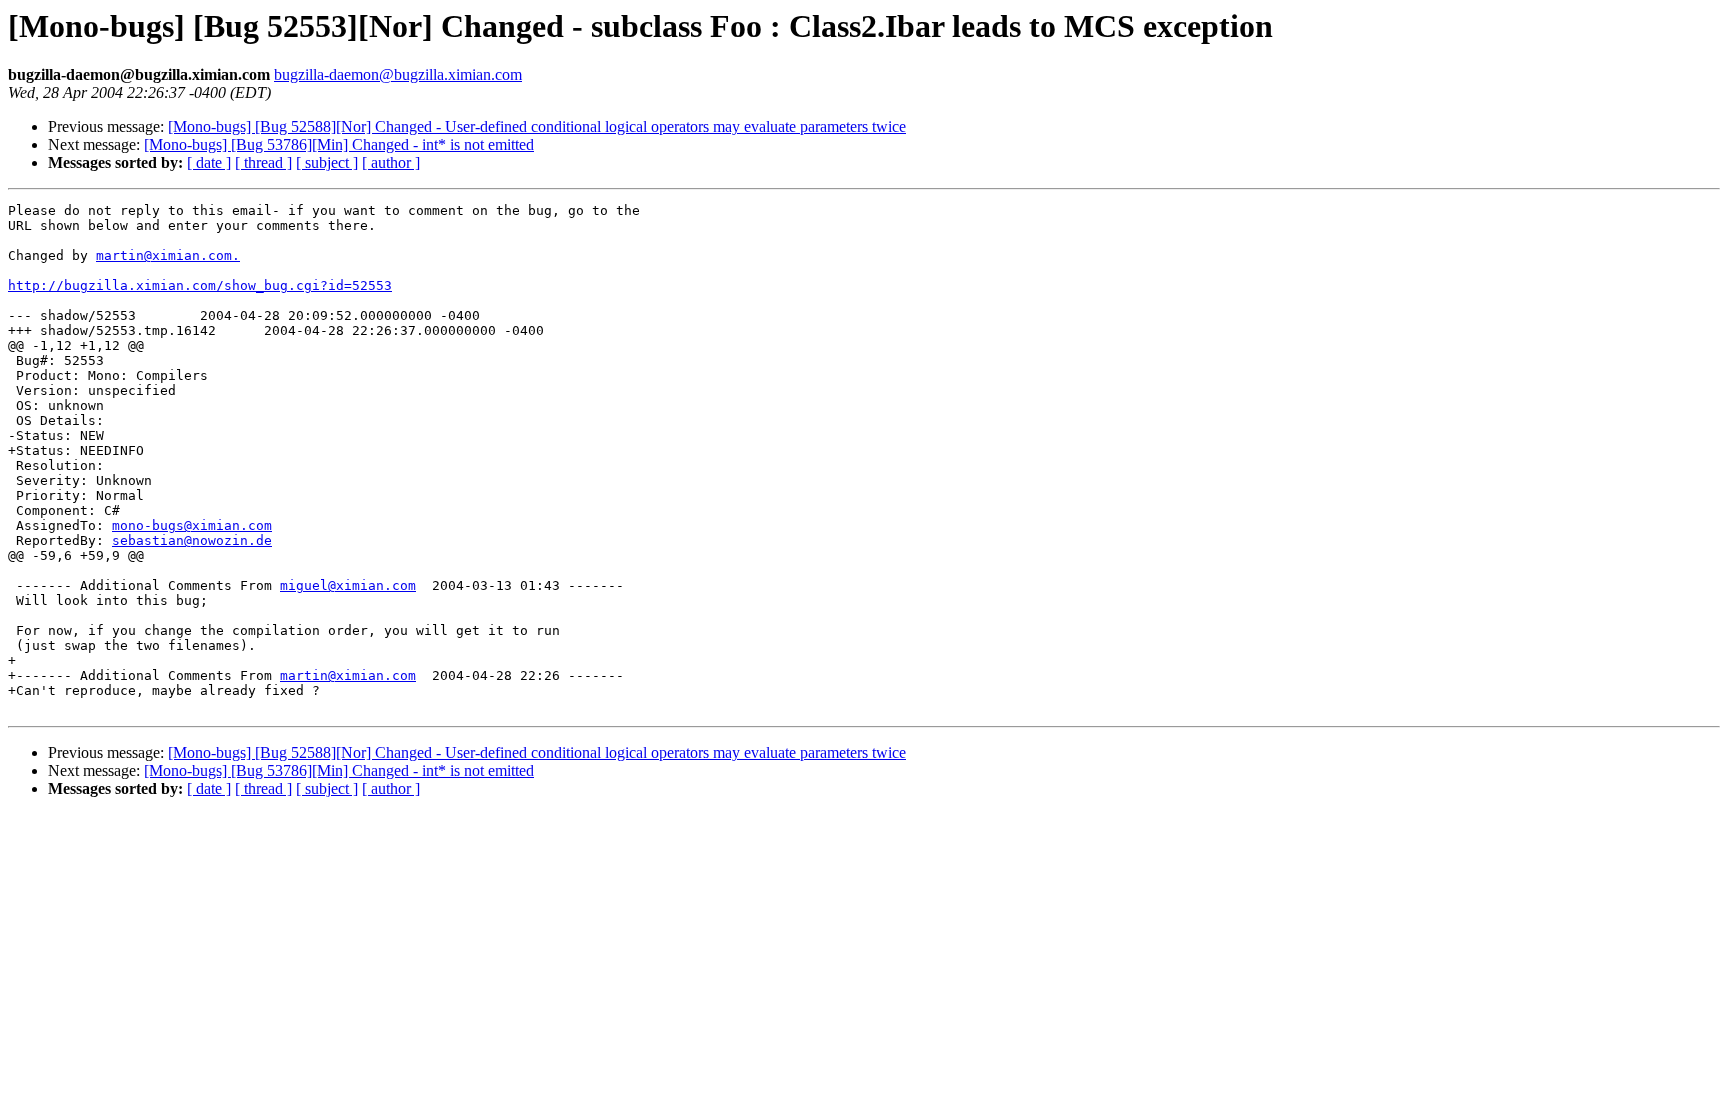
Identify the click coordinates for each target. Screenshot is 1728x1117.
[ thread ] (263, 162)
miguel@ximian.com (348, 585)
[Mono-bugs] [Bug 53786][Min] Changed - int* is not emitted (339, 144)
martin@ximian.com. (168, 255)
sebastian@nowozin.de (192, 540)
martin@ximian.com (348, 675)
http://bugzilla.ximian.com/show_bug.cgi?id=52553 (200, 285)
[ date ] (209, 162)
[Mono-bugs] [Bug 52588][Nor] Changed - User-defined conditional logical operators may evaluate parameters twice (537, 126)
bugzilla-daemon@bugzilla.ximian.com (398, 74)
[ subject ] (327, 162)
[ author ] (391, 162)
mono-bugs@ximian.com (192, 525)
